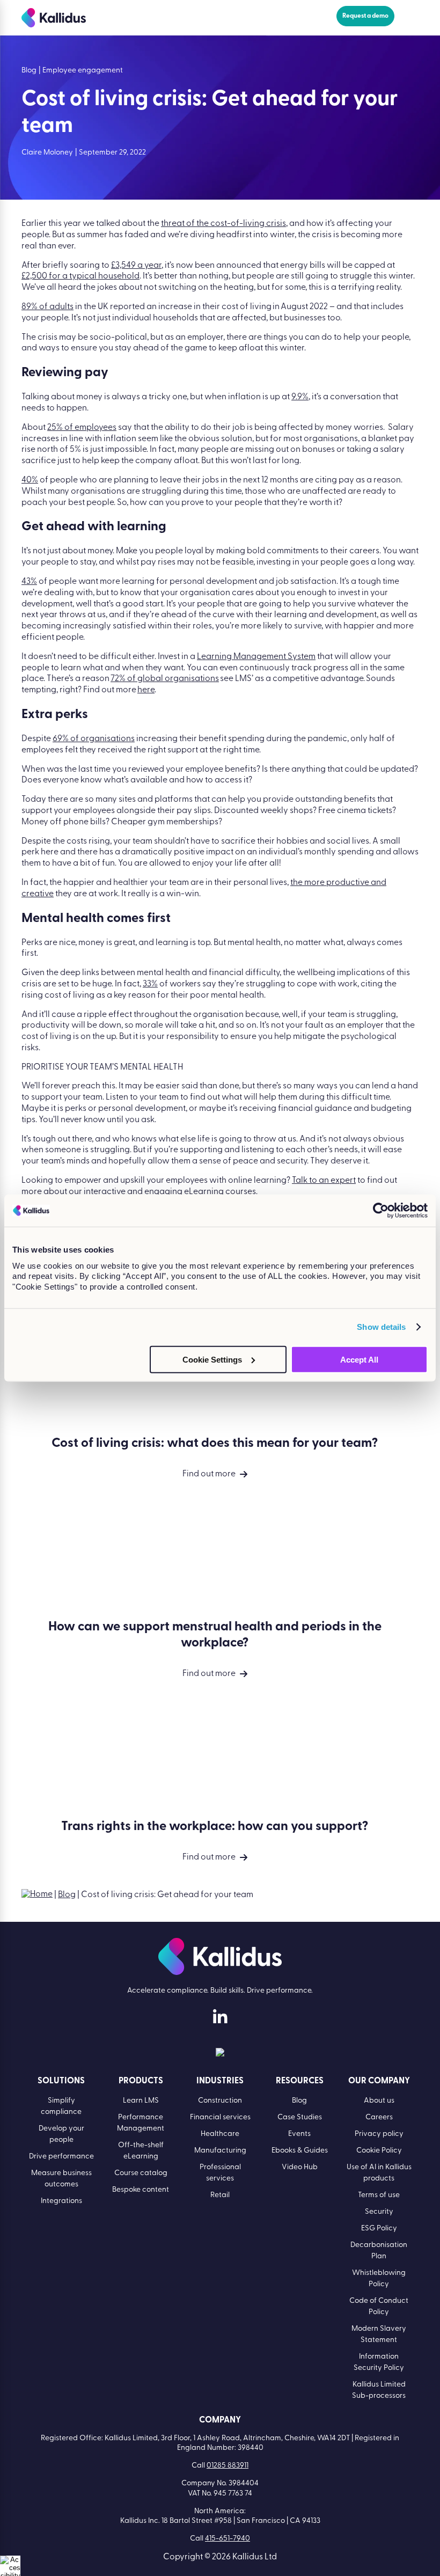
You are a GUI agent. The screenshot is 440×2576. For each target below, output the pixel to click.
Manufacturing (220, 2151)
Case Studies (300, 2117)
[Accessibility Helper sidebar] (10, 2566)
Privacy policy (379, 2134)
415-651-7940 (228, 2539)
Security (379, 2212)
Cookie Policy (379, 2151)
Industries (220, 2081)
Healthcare (220, 2134)
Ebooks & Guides (300, 2151)
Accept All (359, 1359)
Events (299, 2134)
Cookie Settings (212, 1359)
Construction (220, 2101)
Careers (379, 2117)
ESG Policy (379, 2229)
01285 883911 (228, 2466)
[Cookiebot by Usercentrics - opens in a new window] (381, 1211)
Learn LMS (141, 2101)
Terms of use (379, 2195)
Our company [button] (379, 2081)
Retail (220, 2195)
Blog (67, 1895)
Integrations (61, 2201)
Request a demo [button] (365, 16)
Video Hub (300, 2167)
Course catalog (141, 2173)
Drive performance (61, 2157)
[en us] (220, 2054)
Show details (381, 1327)
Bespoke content (141, 2190)
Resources (300, 2081)
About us (379, 2101)
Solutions (61, 2081)
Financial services (220, 2117)
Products (141, 2081)
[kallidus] (220, 2019)
